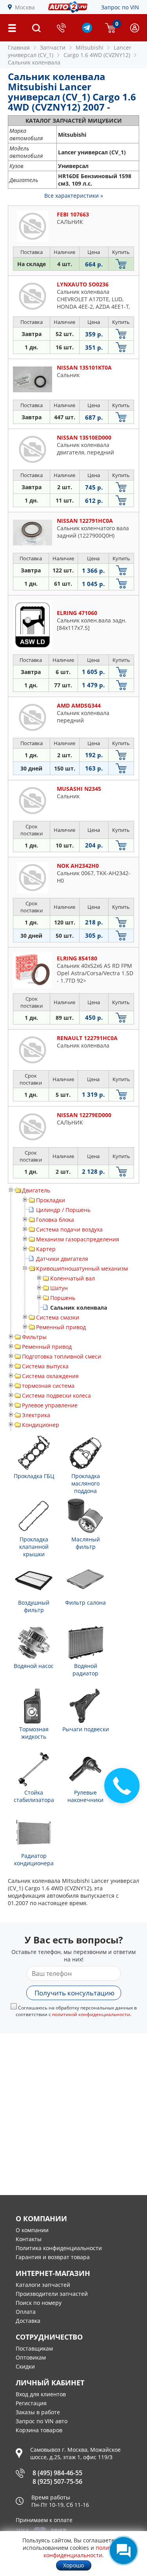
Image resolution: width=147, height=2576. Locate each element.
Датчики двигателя (62, 1259)
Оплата (26, 2312)
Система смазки (58, 1317)
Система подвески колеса (56, 1395)
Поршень (63, 1298)
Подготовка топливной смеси (62, 1356)
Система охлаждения (50, 1376)
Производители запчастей (52, 2294)
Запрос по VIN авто (42, 2421)
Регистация (31, 2403)
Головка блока (55, 1220)
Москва (25, 7)
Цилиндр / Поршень (63, 1210)
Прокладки (51, 1200)
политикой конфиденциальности (91, 2014)
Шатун (59, 1288)
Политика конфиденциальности (59, 2248)
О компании (32, 2230)
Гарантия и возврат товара (53, 2257)
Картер (46, 1249)
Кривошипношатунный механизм (82, 1268)
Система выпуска (45, 1366)
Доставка (28, 2321)
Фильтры (34, 1337)
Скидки (25, 2366)
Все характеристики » (74, 196)
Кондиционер (41, 1425)
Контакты (29, 2239)
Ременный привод (61, 1327)
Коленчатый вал (73, 1278)
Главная (19, 47)
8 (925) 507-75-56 (57, 2481)
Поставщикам (34, 2348)
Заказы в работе (38, 2412)
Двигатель (36, 1190)
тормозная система (48, 1386)
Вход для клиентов (41, 2394)
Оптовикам (31, 2357)
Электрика (36, 1415)
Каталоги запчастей (43, 2285)
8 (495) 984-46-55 (57, 2473)
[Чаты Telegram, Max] (123, 2551)
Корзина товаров (39, 2430)
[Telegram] (87, 31)
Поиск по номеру (39, 2303)
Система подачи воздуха (69, 1229)
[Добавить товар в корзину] (121, 264)
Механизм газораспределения (78, 1239)
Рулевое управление (50, 1405)
